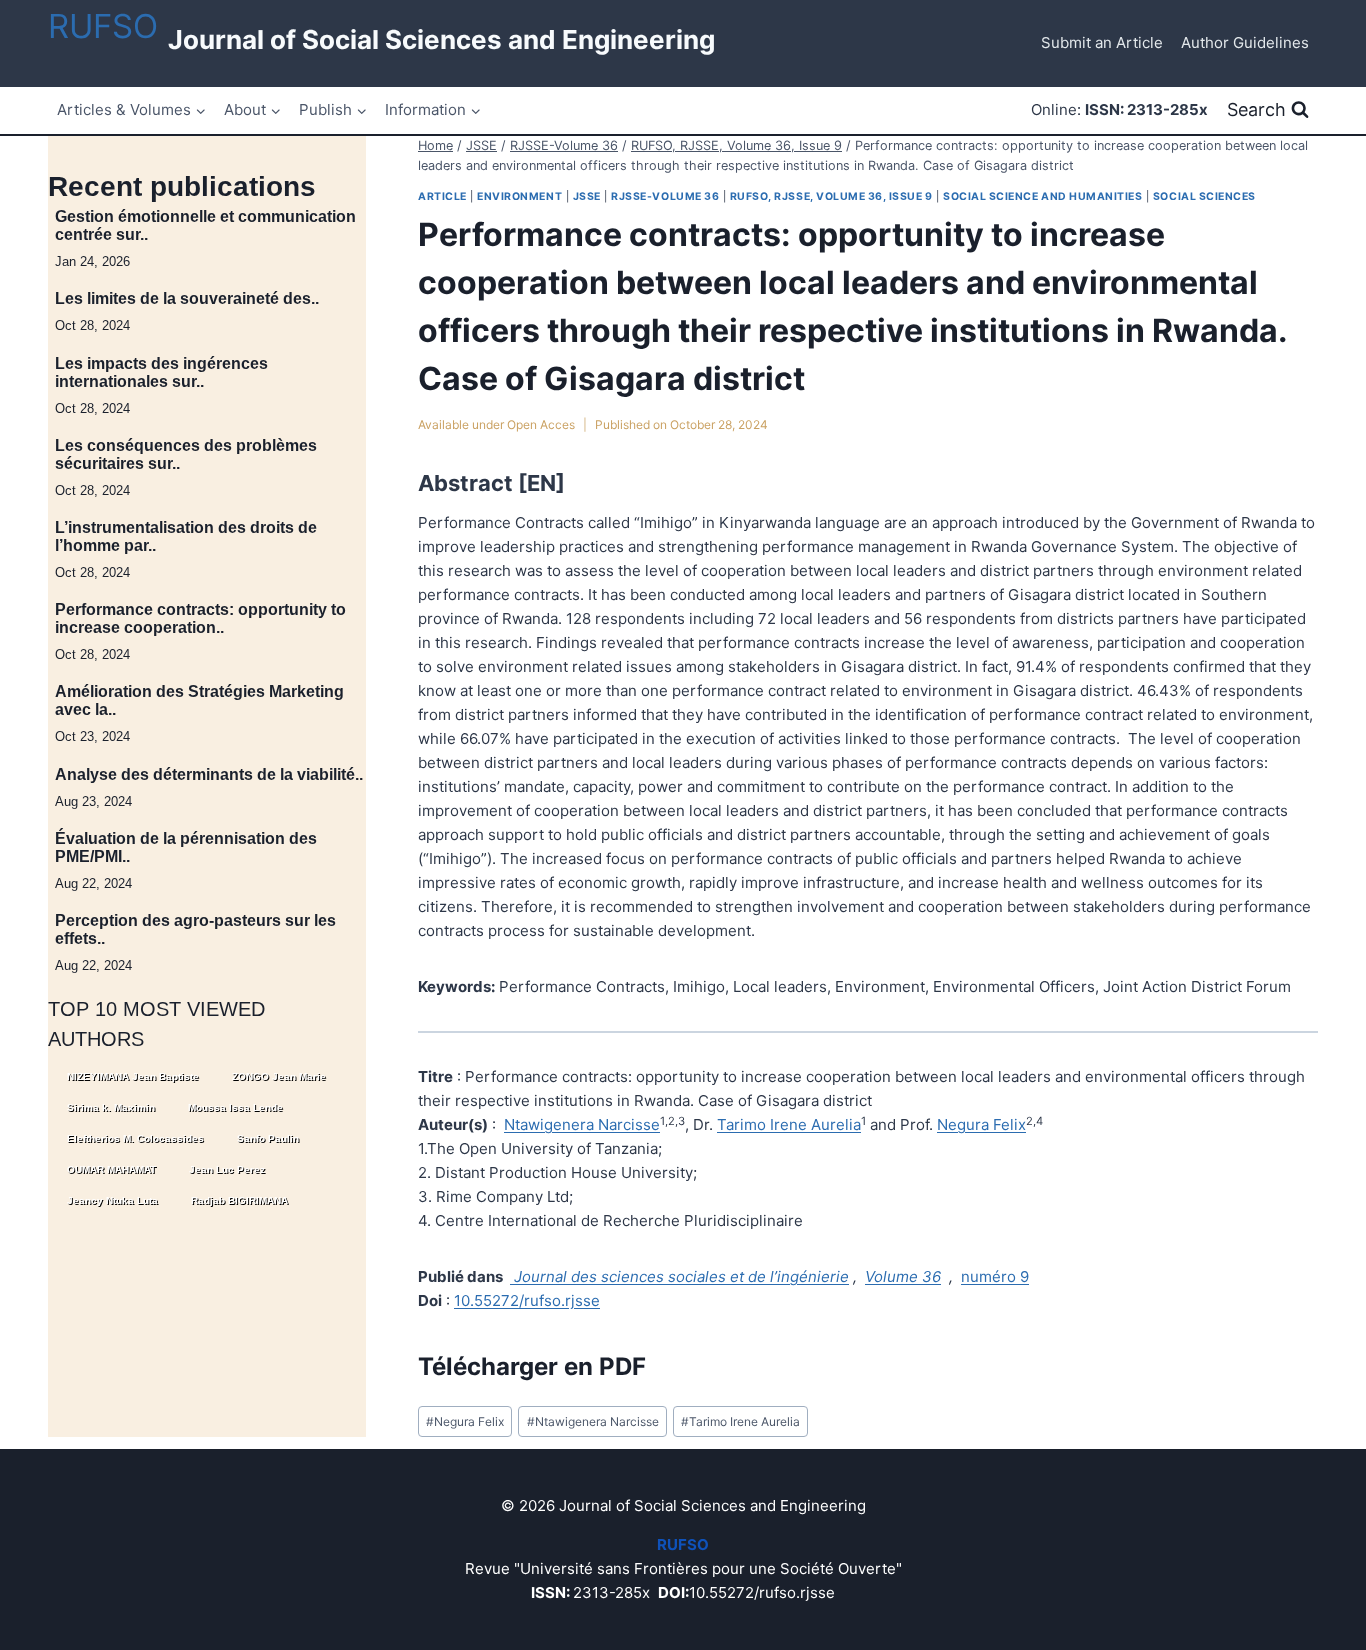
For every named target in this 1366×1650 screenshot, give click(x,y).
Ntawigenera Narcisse (582, 1124)
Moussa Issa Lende (235, 1106)
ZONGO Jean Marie (279, 1075)
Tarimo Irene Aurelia (789, 1124)
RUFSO (103, 26)
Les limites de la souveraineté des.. (187, 298)
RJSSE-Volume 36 (665, 196)
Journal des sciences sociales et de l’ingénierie (679, 1276)
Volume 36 (903, 1276)
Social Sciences (1204, 196)
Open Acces (541, 424)
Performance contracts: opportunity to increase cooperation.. (200, 618)
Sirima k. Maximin (111, 1106)
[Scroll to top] (1264, 1634)
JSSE (587, 196)
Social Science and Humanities (1042, 196)
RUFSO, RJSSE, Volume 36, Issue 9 (831, 196)
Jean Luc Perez (227, 1168)
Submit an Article (1102, 42)
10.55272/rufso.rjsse (527, 1300)
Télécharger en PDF (532, 1366)
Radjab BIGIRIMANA (239, 1199)
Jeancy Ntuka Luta (112, 1199)
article (442, 196)
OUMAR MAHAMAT (111, 1168)
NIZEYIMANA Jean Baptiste (133, 1075)
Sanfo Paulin (268, 1137)
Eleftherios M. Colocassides (135, 1137)
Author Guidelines (1245, 42)
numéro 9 (995, 1276)
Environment (519, 196)
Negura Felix (981, 1124)
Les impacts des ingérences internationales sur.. (161, 371)
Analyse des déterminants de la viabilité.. (209, 773)
